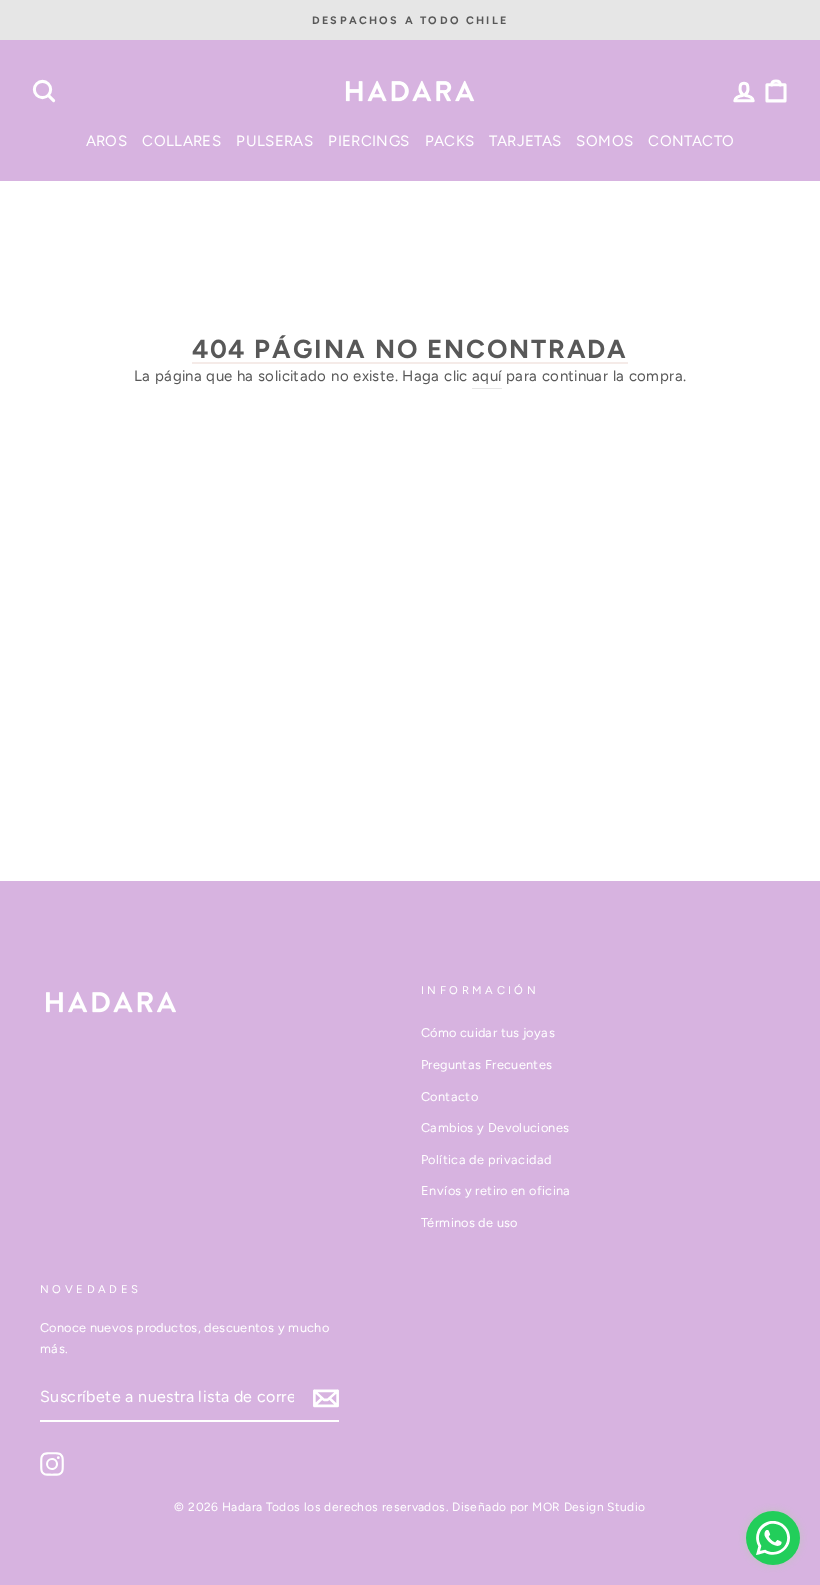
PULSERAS (274, 141)
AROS (107, 141)
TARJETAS (525, 141)
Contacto (449, 1096)
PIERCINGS (368, 141)
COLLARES (181, 141)
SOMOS (604, 141)
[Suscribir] (326, 1397)
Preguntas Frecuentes (487, 1064)
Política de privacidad (486, 1159)
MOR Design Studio (588, 1507)
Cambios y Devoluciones (495, 1127)
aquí (487, 376)
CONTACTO (691, 141)
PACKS (450, 141)
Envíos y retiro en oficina (496, 1190)
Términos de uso (469, 1222)
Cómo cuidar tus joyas (488, 1032)
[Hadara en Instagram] (52, 1464)
